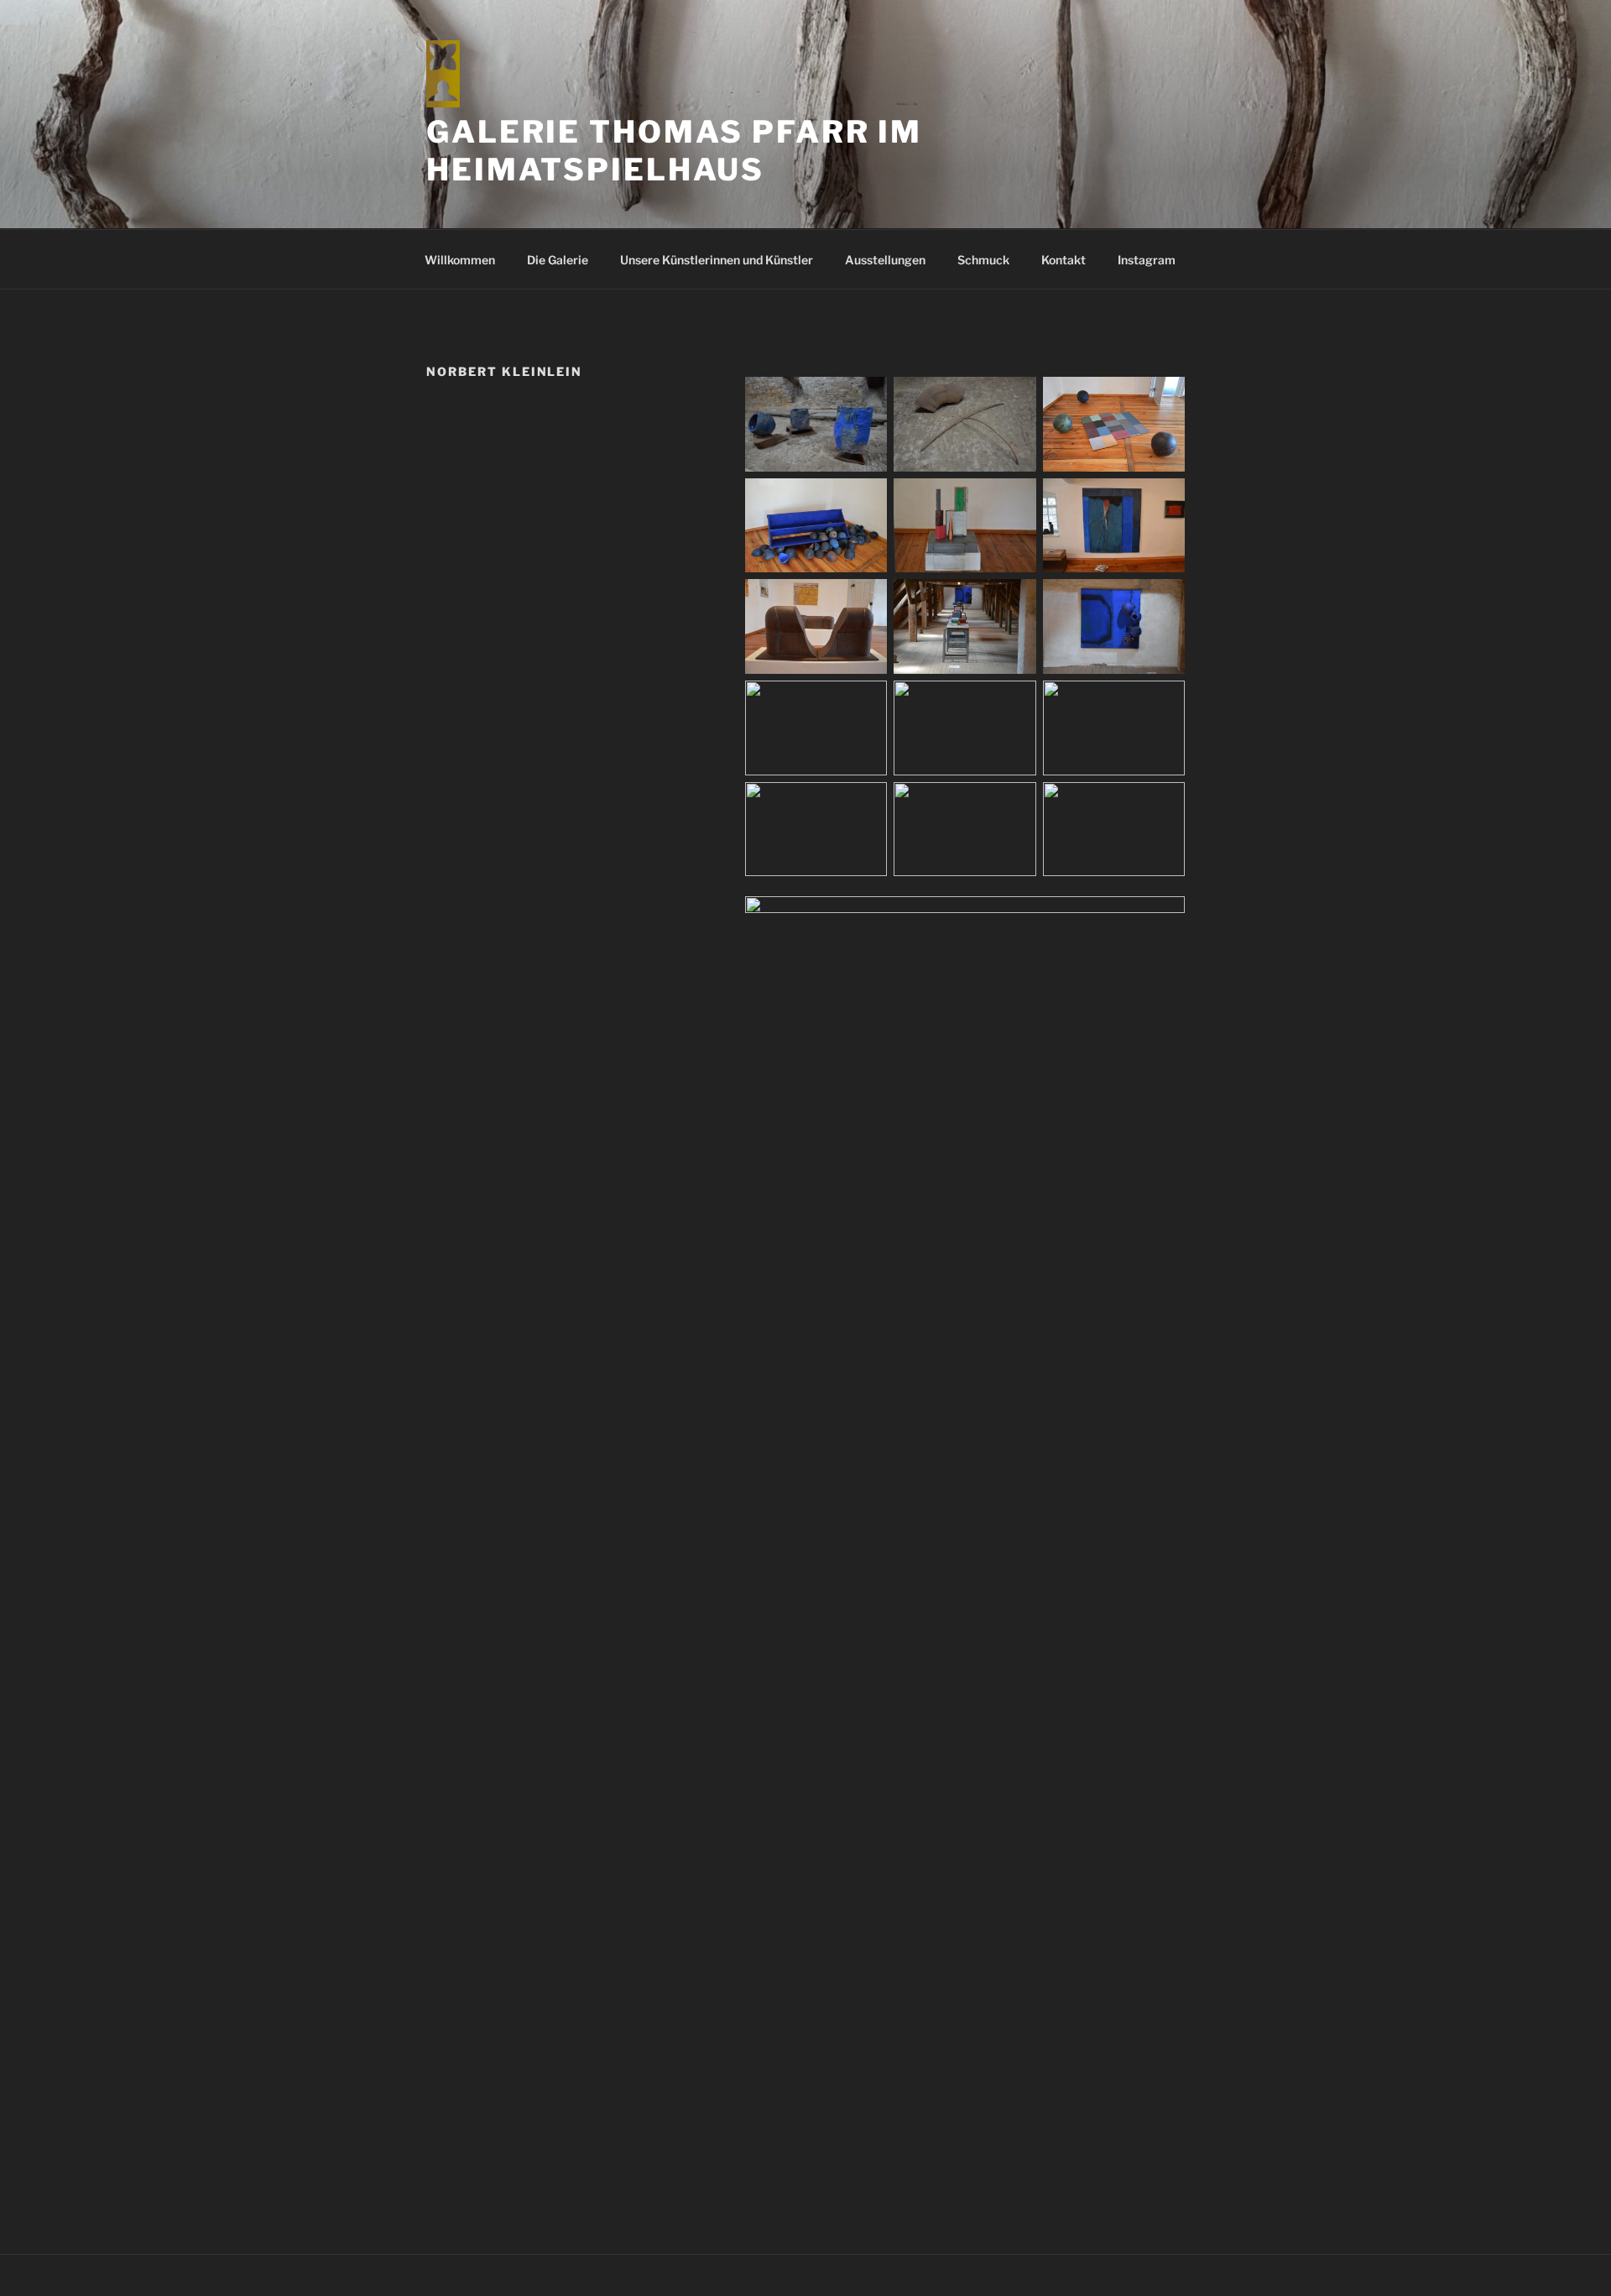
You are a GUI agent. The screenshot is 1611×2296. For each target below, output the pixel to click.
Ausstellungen (885, 260)
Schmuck (983, 260)
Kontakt (1064, 260)
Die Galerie (558, 260)
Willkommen (460, 260)
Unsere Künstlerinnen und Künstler (717, 260)
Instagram (1147, 260)
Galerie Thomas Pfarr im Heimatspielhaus (674, 151)
